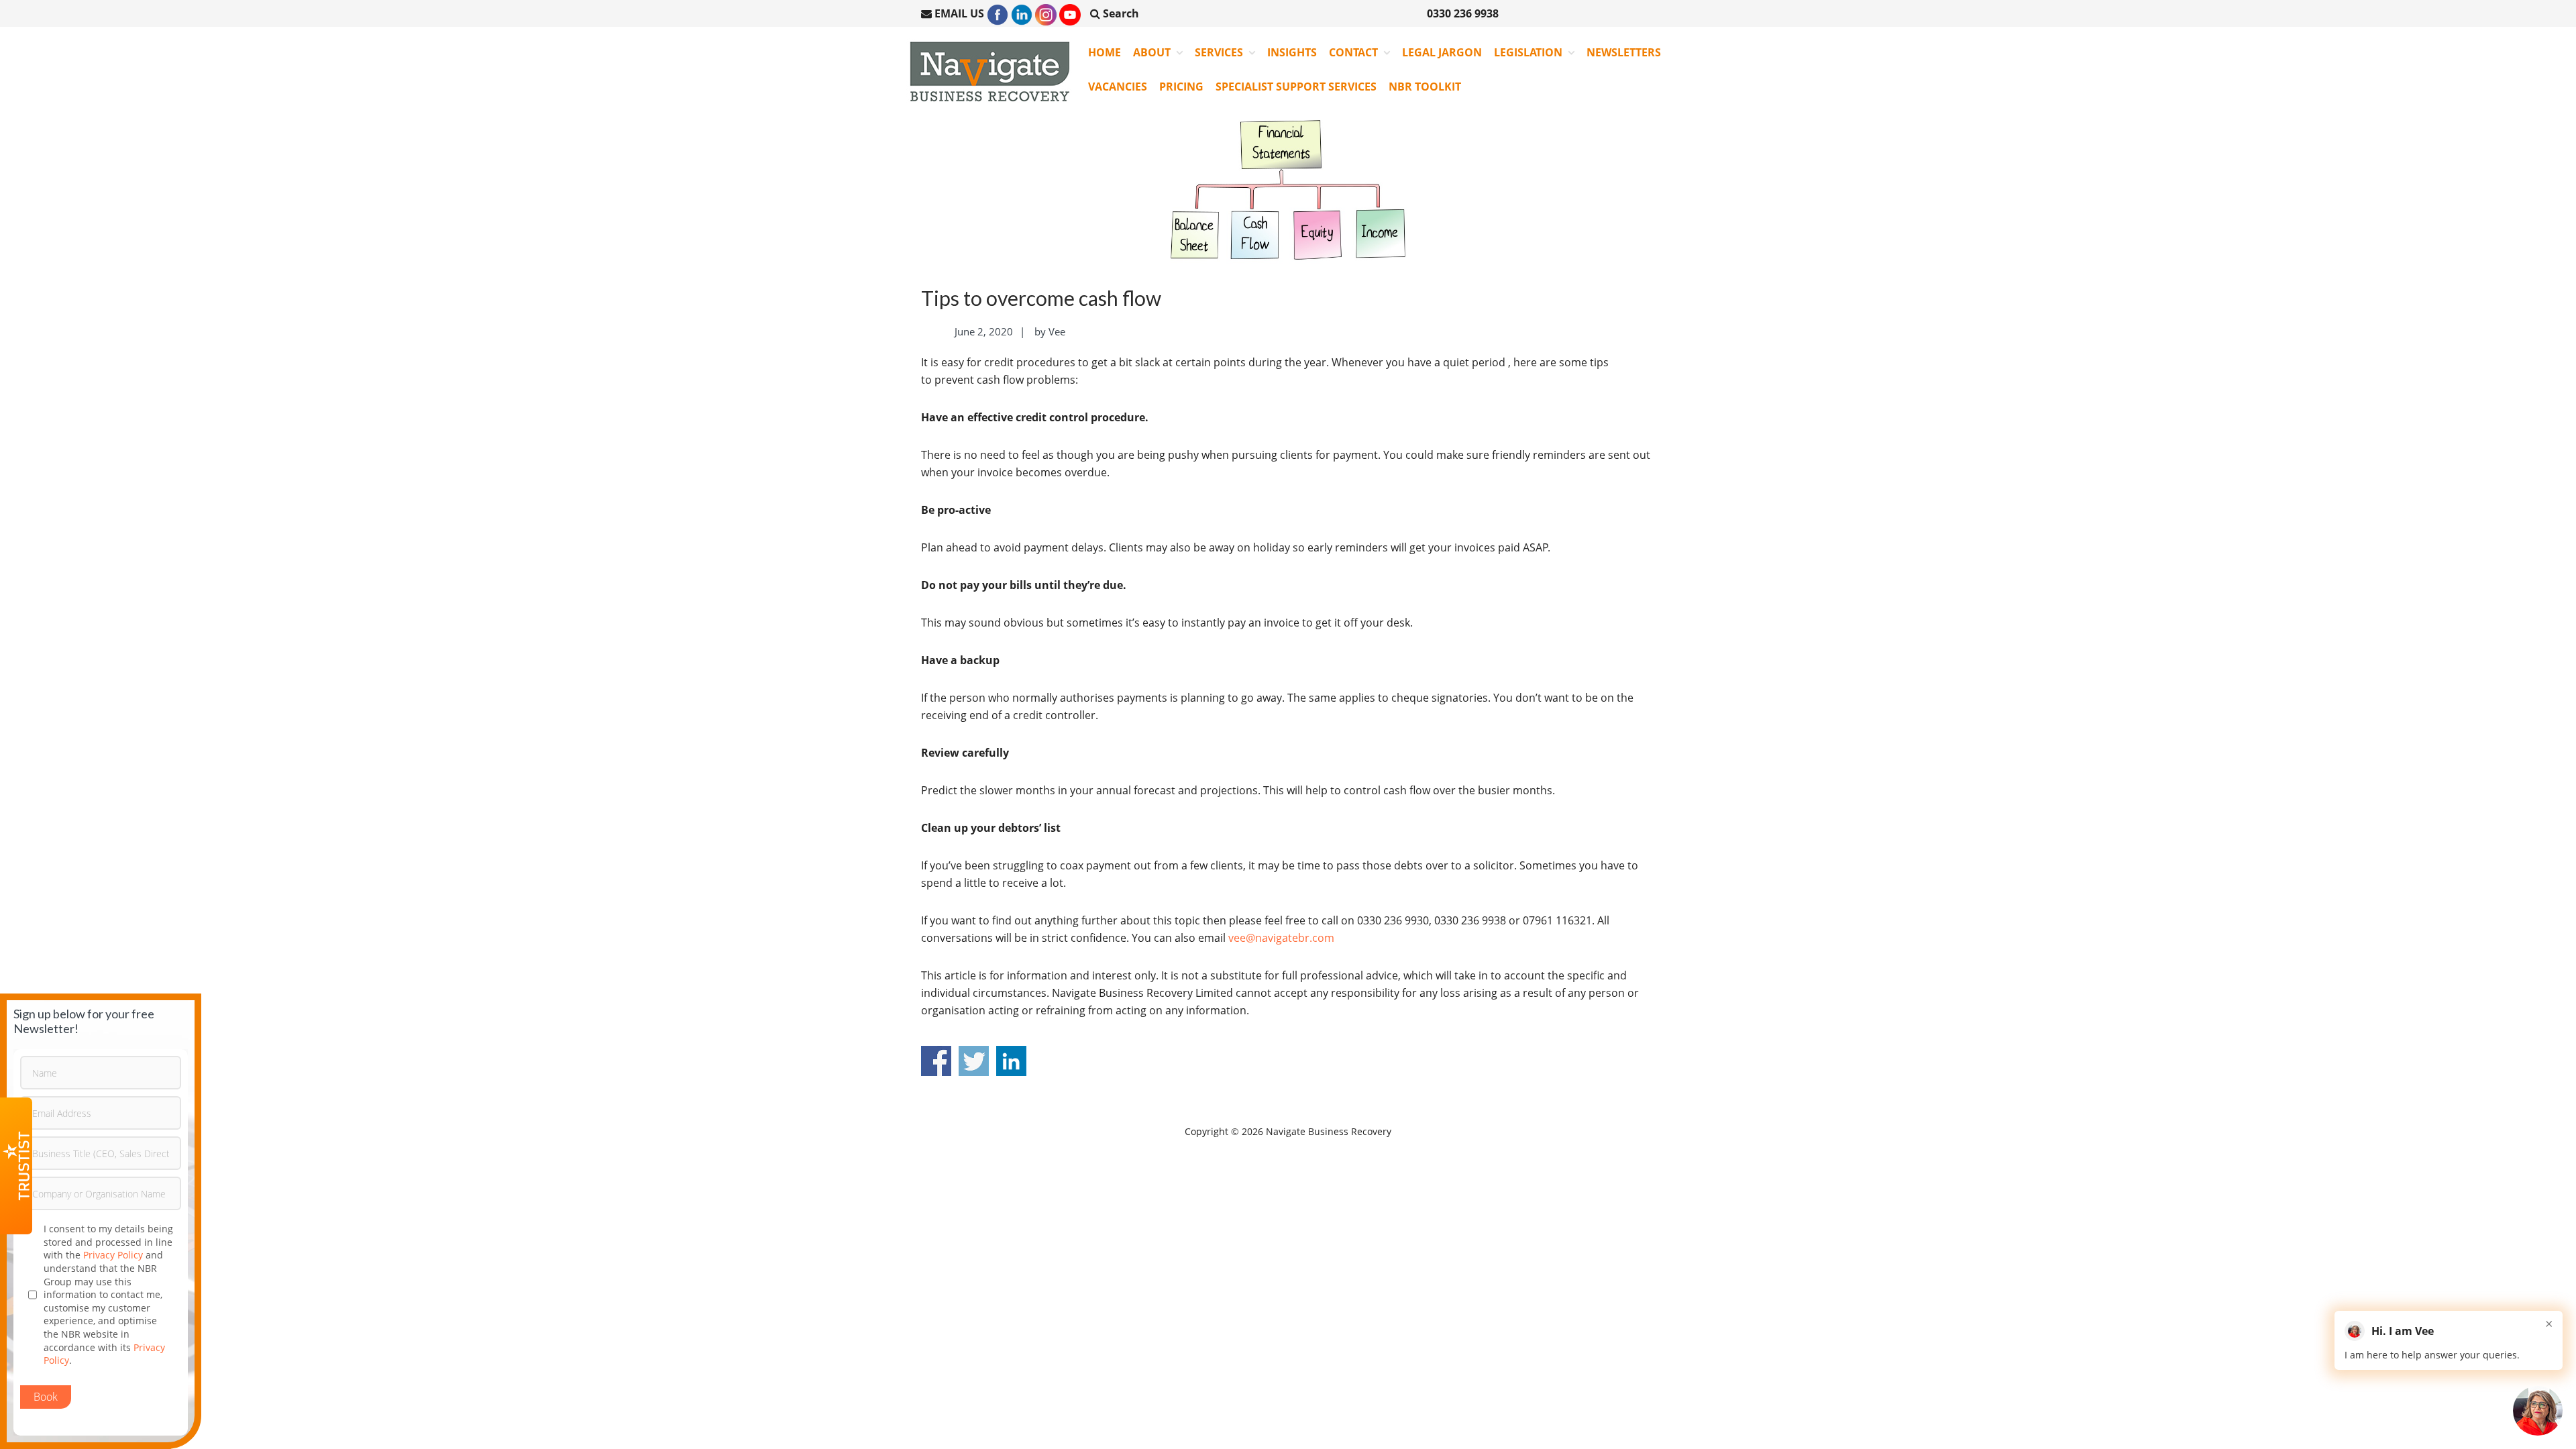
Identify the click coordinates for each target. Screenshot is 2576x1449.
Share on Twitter (974, 1061)
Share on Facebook (936, 1061)
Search (1120, 13)
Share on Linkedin (1011, 1061)
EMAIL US (959, 13)
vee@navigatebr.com (1281, 938)
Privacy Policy (113, 1255)
